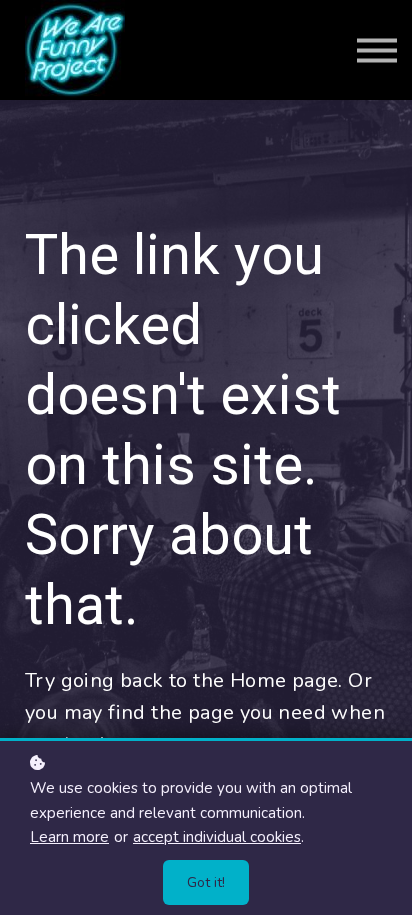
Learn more (69, 837)
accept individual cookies (217, 837)
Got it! (206, 882)
